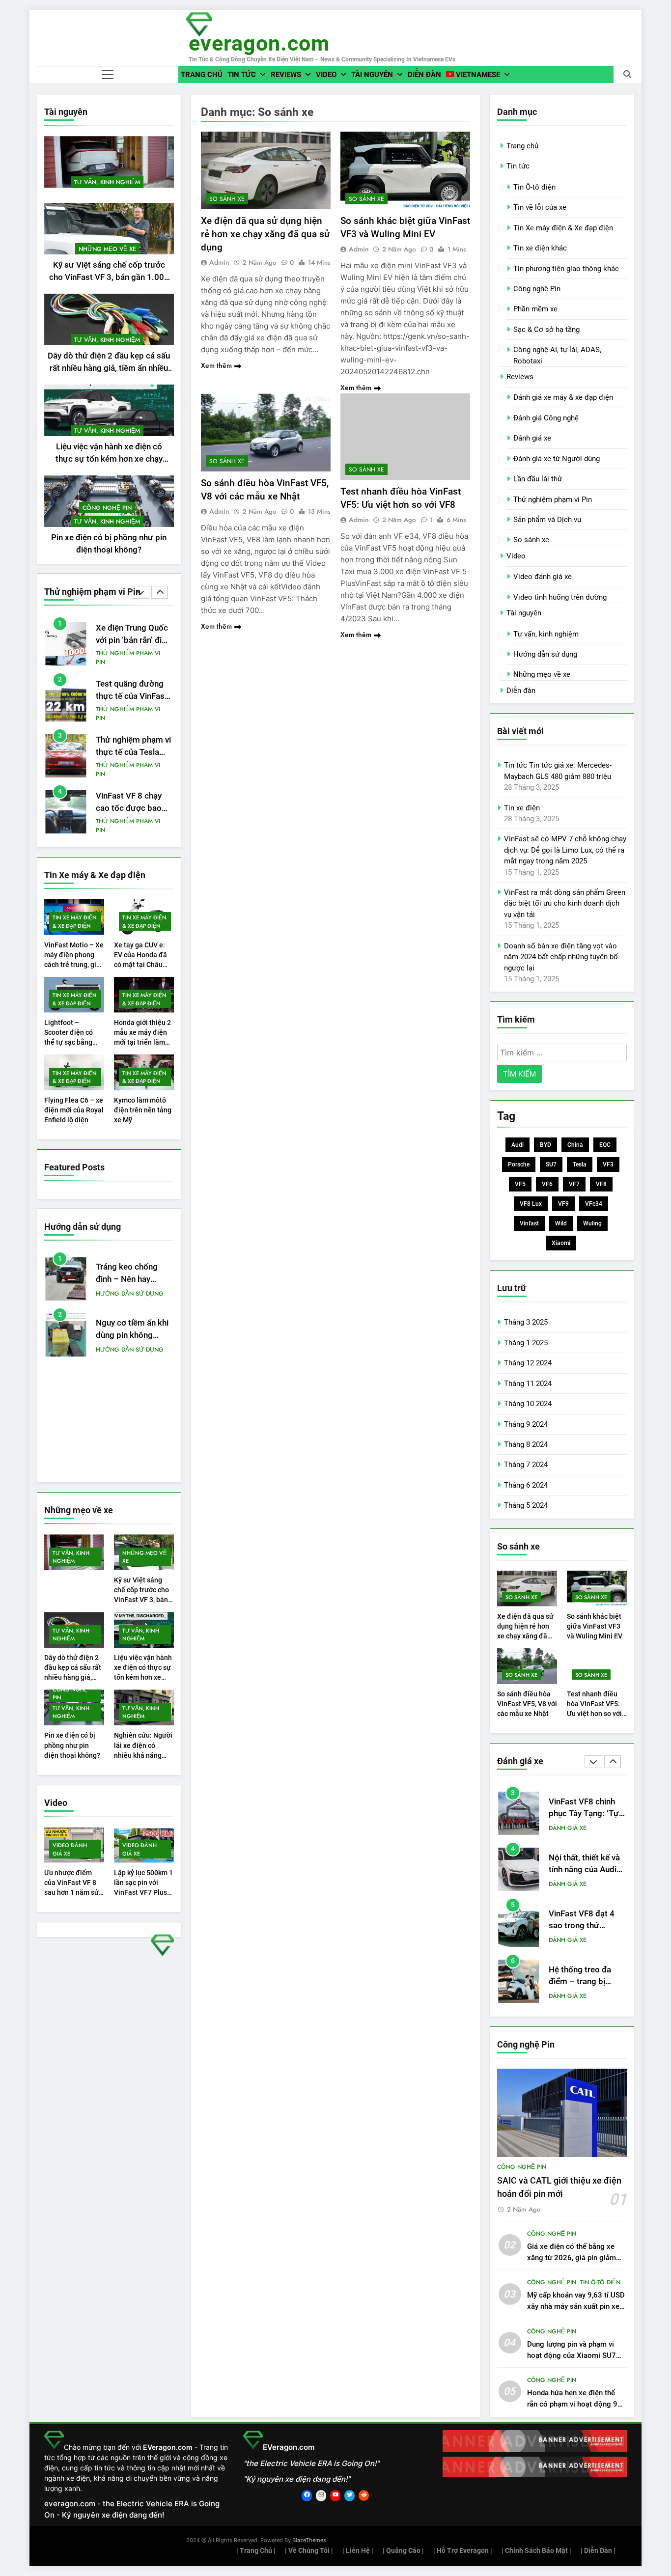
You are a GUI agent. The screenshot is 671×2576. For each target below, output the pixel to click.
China (575, 1145)
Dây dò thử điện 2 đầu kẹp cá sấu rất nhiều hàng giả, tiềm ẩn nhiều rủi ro (109, 368)
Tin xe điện (522, 808)
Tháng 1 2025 (526, 1343)
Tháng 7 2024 (526, 1465)
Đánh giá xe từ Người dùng (557, 459)
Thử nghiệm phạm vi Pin (128, 658)
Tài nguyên (372, 75)
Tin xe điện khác (540, 248)
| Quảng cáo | (403, 2550)
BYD (545, 1145)
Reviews (286, 75)
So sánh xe (227, 199)
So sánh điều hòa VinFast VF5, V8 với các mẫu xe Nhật (527, 1704)
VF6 (547, 1184)
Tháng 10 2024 (528, 1404)
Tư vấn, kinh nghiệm (107, 182)
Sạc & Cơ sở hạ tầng (546, 330)
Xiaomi (561, 1243)
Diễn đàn (424, 75)
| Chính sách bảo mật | (536, 2550)
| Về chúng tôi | (309, 2550)
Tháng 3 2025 (526, 1322)
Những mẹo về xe (107, 249)
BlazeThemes (309, 2540)
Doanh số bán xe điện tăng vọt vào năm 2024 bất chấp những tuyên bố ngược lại (561, 957)
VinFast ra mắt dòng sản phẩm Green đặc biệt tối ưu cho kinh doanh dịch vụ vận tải (565, 903)
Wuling (592, 1223)
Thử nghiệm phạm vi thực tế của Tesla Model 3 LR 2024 (133, 752)
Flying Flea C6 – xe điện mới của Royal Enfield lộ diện (74, 1110)
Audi (517, 1145)
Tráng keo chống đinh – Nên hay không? (127, 1279)
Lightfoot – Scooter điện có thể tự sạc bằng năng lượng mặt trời (69, 1042)
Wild (561, 1223)
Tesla (580, 1164)
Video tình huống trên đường (560, 597)
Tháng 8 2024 (526, 1444)
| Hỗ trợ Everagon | (463, 2550)
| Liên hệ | (358, 2550)
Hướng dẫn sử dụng (130, 1294)
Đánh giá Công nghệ (546, 418)
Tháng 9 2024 (526, 1424)
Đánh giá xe (532, 438)
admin (219, 262)
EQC (605, 1145)
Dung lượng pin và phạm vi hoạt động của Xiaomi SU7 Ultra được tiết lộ (572, 2355)
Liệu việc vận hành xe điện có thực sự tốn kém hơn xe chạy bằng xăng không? (109, 459)
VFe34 (594, 1204)
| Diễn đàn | (598, 2550)
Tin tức (242, 75)
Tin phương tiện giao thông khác (566, 269)
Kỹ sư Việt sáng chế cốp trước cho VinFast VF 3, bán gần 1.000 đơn (109, 277)
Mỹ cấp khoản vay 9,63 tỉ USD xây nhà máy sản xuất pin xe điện (576, 2306)
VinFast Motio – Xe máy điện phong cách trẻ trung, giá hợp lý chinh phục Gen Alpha (74, 965)
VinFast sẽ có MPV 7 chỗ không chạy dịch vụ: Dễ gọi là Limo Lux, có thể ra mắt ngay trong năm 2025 (565, 850)
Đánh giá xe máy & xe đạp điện (563, 397)
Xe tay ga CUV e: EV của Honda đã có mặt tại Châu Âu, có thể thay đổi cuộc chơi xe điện (143, 965)
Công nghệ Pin (107, 508)
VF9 (563, 1204)
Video (326, 75)
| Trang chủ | (256, 2550)
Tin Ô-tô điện (534, 187)
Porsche (519, 1164)
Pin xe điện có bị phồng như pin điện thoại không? (72, 1745)
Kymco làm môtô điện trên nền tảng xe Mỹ (143, 1110)
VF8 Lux (531, 1204)
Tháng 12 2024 (528, 1363)
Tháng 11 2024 (528, 1384)
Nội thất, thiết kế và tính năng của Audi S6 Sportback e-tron (586, 1814)
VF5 (520, 1184)
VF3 (608, 1164)
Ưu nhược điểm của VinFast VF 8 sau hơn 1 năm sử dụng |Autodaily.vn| (71, 1892)
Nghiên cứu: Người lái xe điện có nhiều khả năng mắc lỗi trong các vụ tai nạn (143, 1755)
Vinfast (529, 1223)
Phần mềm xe (535, 309)
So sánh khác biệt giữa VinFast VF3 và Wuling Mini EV (595, 1626)
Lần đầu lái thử (538, 479)
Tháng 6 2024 (526, 1485)
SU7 (551, 1164)
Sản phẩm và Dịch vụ (547, 520)
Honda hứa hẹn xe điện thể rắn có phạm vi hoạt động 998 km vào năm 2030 (577, 2404)
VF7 (574, 1184)
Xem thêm (216, 365)
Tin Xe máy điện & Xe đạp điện (75, 921)
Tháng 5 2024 (526, 1505)
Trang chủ (202, 75)
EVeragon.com (259, 43)
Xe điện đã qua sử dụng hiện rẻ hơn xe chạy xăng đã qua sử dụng (266, 234)
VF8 (601, 1184)
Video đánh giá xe (70, 1849)
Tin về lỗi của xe (540, 207)
